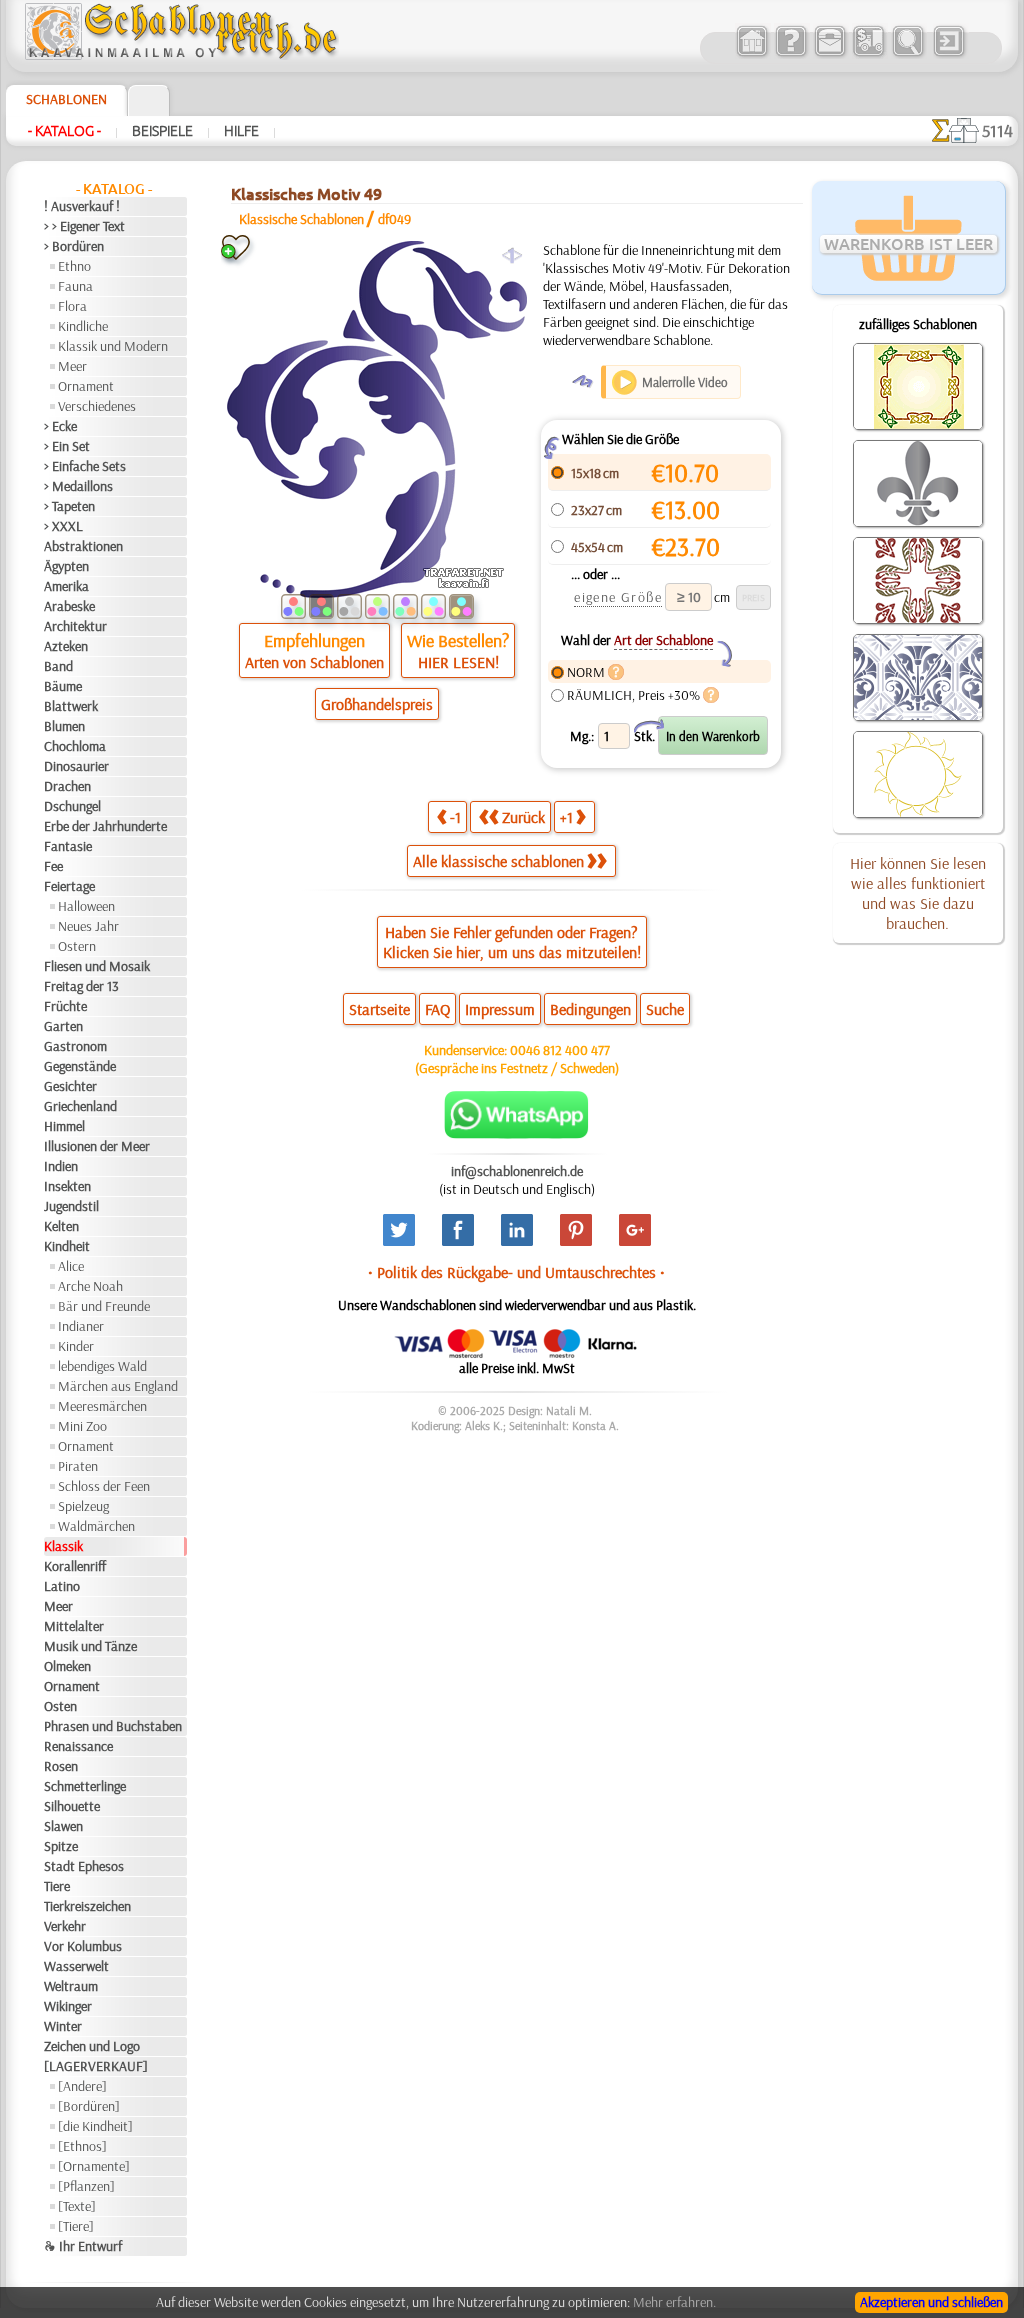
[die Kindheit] (95, 2126)
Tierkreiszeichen (87, 1906)
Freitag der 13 (81, 986)
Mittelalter (74, 1626)
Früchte (65, 1006)
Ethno (74, 266)
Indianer (81, 1326)
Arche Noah (90, 1286)
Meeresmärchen (102, 1406)
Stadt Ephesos (84, 1866)
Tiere (57, 1886)
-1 (455, 817)
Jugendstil (71, 1206)
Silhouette (72, 1806)
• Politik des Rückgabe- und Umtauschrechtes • (516, 1272)
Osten (60, 1706)
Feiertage (69, 886)
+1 (566, 817)
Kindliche (83, 326)
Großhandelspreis (377, 704)
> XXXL (63, 526)
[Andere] (82, 2086)
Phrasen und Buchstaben (113, 1726)
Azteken (66, 646)
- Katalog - (64, 131)
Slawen (63, 1826)
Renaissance (78, 1746)
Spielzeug (83, 1506)
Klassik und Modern (113, 346)
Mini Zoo (82, 1426)
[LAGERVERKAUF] (96, 2066)
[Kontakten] (829, 54)
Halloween (86, 906)
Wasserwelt (76, 1966)
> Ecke (60, 426)
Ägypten (66, 566)
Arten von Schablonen (314, 662)
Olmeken (67, 1666)
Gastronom (75, 1046)
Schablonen (66, 99)
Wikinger (68, 2006)
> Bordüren (74, 246)
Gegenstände (80, 1066)
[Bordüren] (89, 2106)
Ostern (77, 946)
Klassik (63, 1546)
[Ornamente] (94, 2166)
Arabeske (69, 606)
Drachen (67, 786)
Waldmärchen (96, 1526)
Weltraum (71, 1986)
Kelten (61, 1226)
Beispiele (162, 131)
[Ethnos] (82, 2146)
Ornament (86, 386)
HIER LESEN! (458, 662)
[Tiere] (76, 2226)
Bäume (63, 686)
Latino (62, 1586)
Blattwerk (71, 706)
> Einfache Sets (85, 466)
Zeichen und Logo (92, 2046)
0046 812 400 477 (560, 1050)
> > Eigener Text (84, 226)
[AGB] (868, 54)
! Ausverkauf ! (82, 206)
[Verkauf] (751, 54)
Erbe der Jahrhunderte (105, 826)
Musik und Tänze (90, 1646)
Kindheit (67, 1246)
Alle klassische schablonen (498, 861)
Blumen (64, 726)
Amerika (66, 586)
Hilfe (241, 131)
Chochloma (75, 746)
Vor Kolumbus (83, 1946)
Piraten (78, 1466)
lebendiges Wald (102, 1366)
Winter (63, 2026)
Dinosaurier (76, 766)
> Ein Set (67, 446)
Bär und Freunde (104, 1306)
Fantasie (68, 846)
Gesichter (70, 1086)
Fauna (75, 286)
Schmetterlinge (85, 1786)
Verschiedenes (97, 406)
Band (58, 666)
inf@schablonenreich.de (517, 1171)
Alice (71, 1266)
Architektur (75, 626)
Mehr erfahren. (674, 2302)
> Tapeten (69, 506)
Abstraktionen (83, 546)
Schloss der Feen (104, 1486)
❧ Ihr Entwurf (83, 2246)
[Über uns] (790, 54)
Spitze (61, 1846)
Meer (72, 366)
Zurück (523, 817)
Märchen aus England (118, 1386)
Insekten (67, 1186)
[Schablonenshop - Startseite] (180, 55)
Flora (72, 306)
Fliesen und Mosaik (97, 966)
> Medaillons (78, 486)
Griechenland (80, 1106)
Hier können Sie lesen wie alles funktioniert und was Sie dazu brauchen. (918, 893)
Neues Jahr (88, 926)
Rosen (61, 1766)
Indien (61, 1166)
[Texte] (77, 2206)
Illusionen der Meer (97, 1146)
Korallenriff (75, 1566)
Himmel (64, 1126)
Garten (63, 1026)
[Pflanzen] (86, 2186)
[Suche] (907, 54)
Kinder (76, 1346)
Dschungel (72, 806)
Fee (53, 866)
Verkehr (65, 1926)
